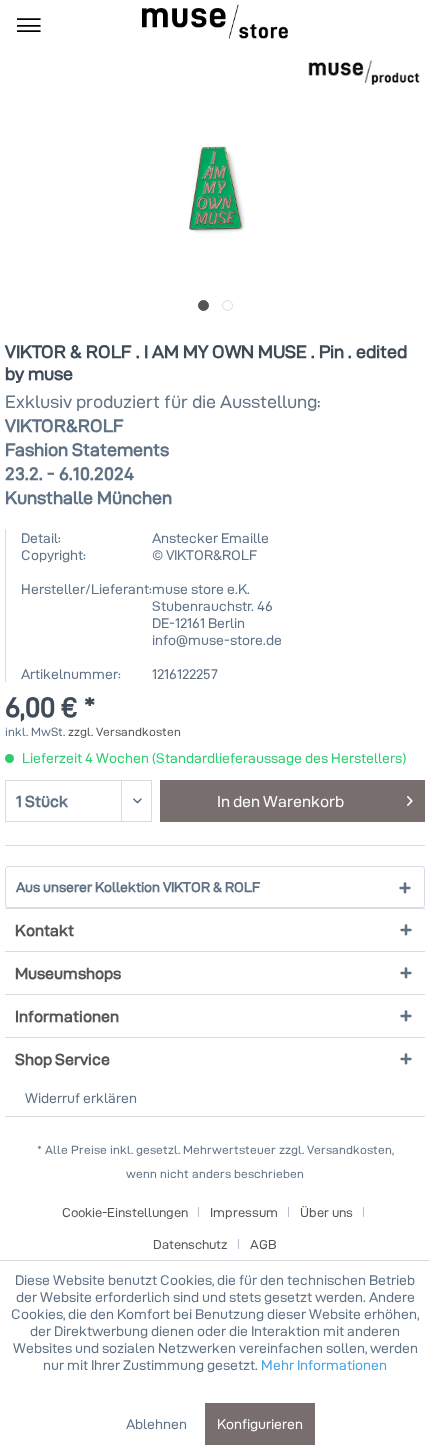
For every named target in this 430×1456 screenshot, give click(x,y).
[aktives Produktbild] (203, 305)
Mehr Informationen (324, 1364)
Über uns (326, 1212)
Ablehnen (156, 1423)
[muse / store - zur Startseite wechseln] (214, 21)
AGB (263, 1244)
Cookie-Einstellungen (125, 1212)
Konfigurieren (260, 1423)
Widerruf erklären (81, 1097)
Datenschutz (190, 1244)
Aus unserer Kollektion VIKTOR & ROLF (138, 886)
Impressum (244, 1212)
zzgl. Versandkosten (124, 731)
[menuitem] (29, 24)
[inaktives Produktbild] (227, 305)
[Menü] (29, 24)
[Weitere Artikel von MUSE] (364, 72)
